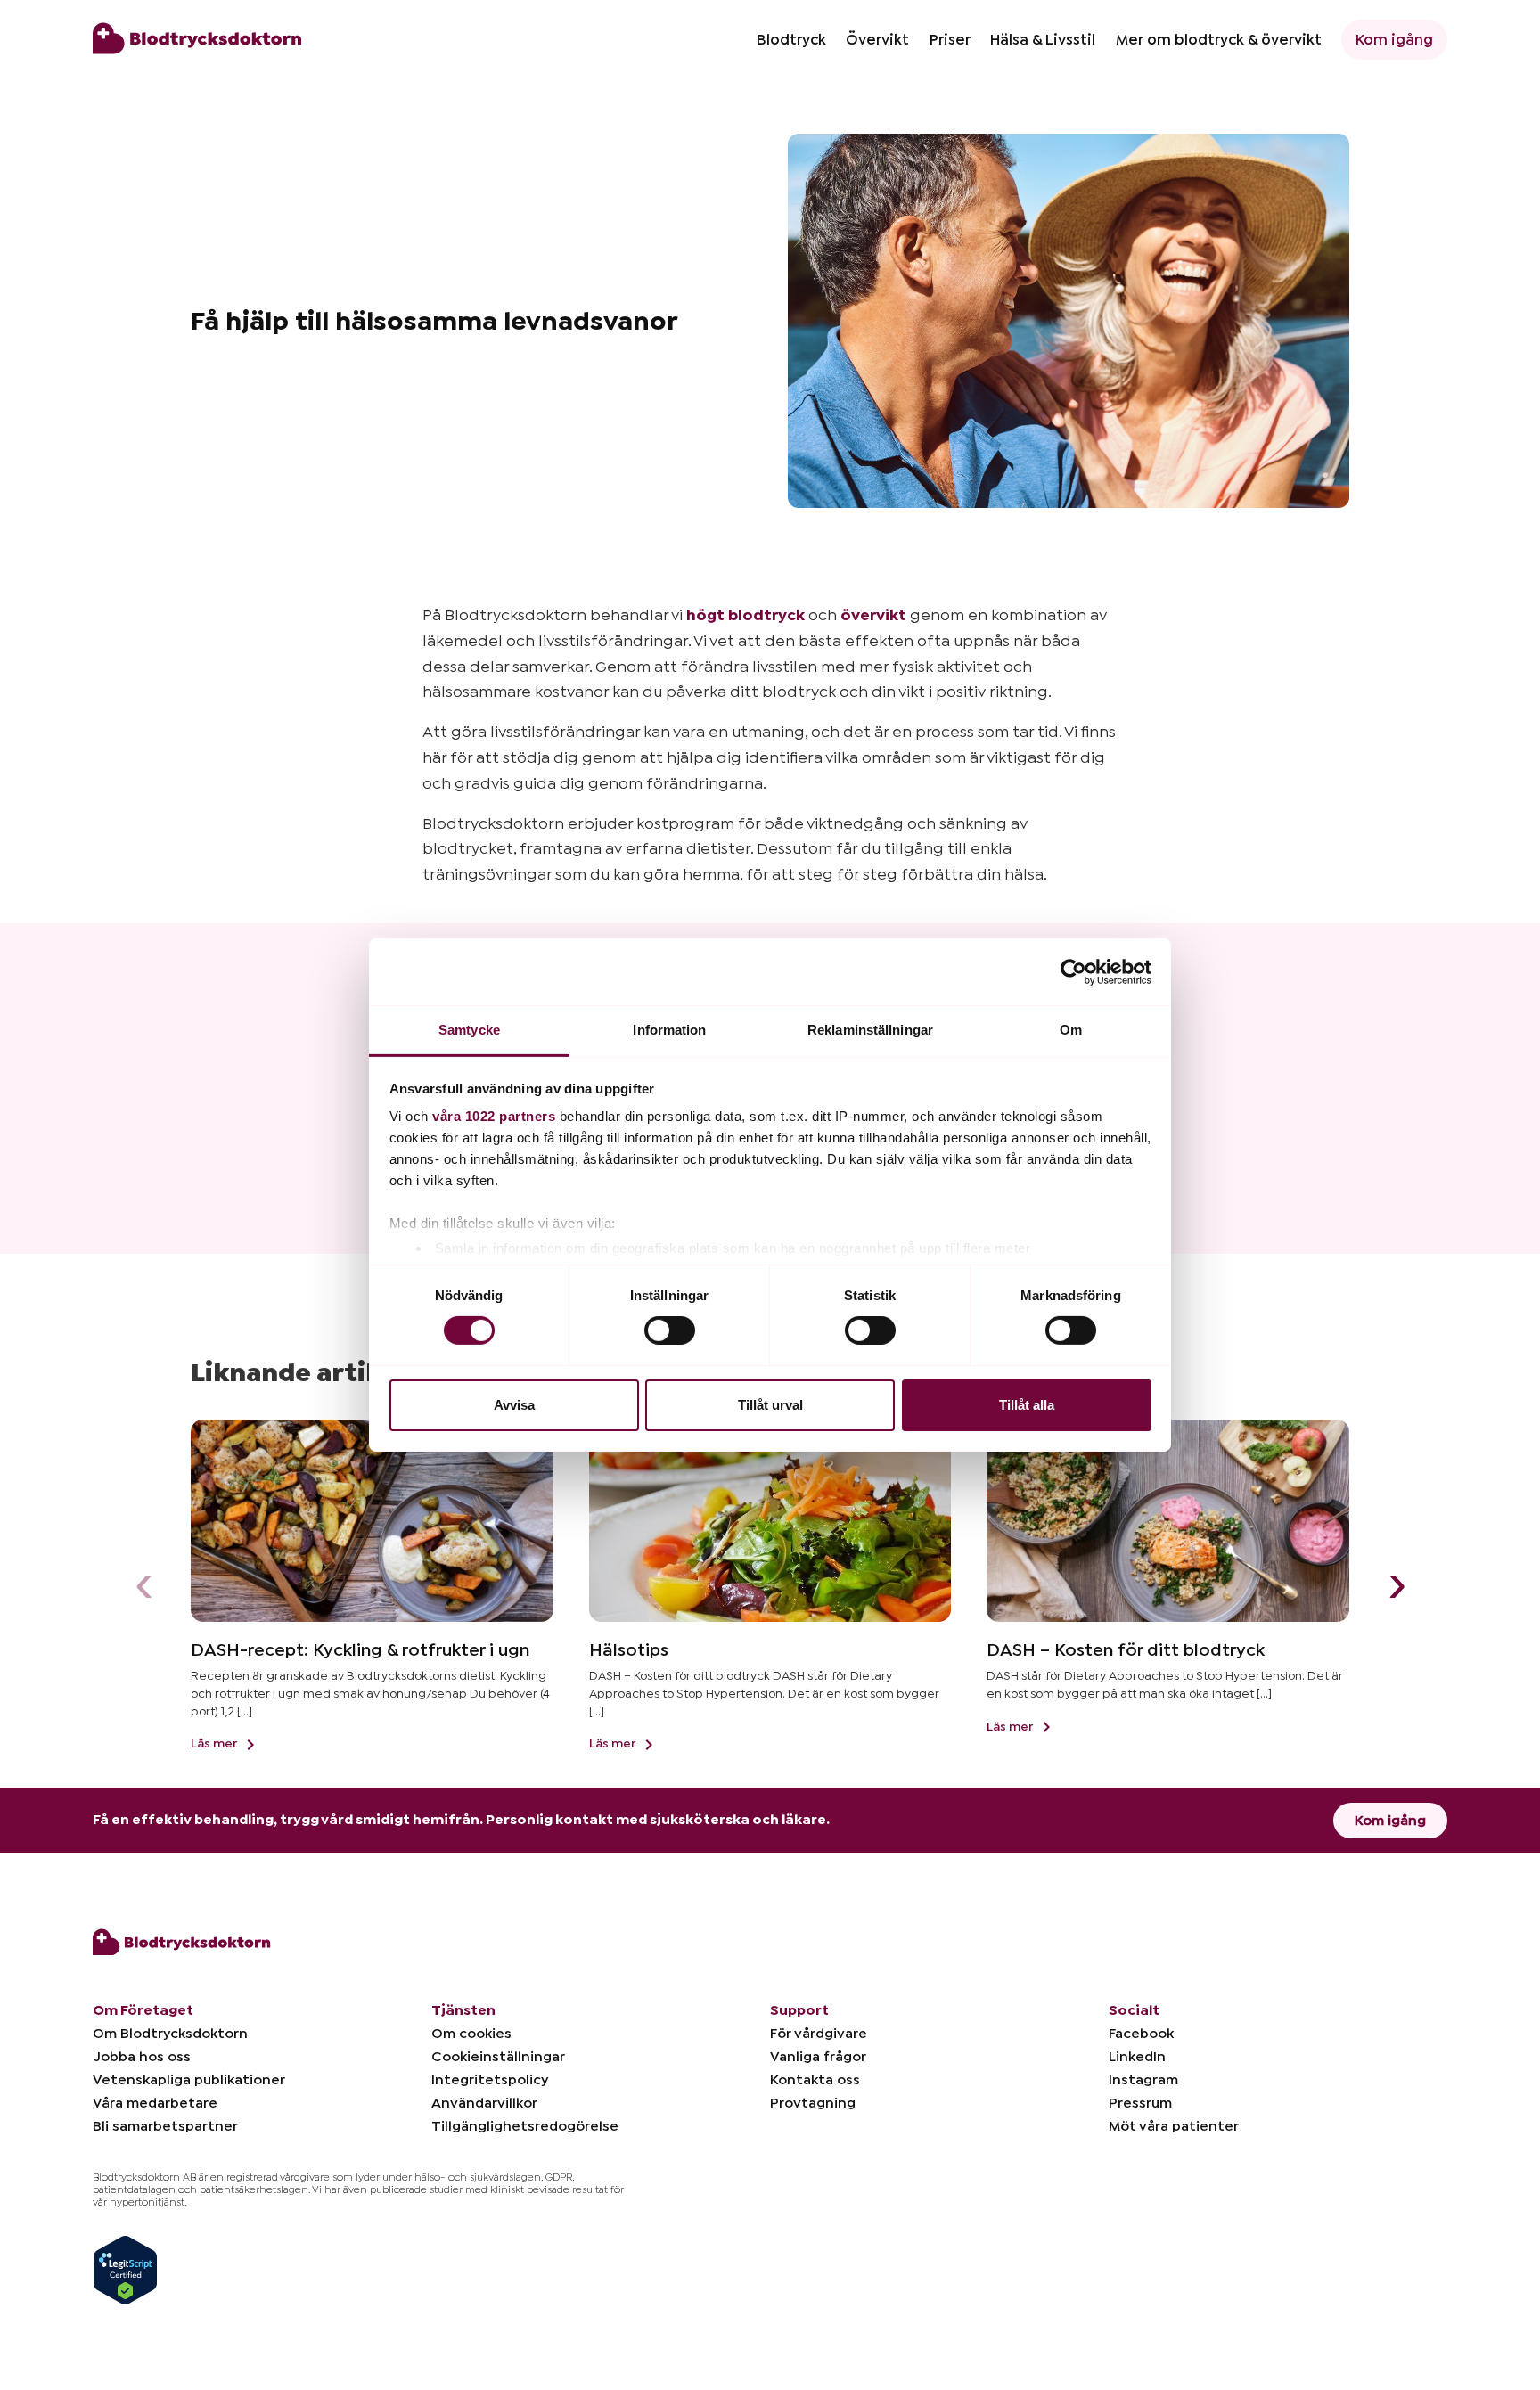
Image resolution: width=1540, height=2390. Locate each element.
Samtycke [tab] (469, 1030)
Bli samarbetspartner (165, 2126)
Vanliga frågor (818, 2057)
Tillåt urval (770, 1405)
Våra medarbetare (155, 2103)
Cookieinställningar (498, 2057)
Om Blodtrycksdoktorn (170, 2034)
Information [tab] (669, 1030)
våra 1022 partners (494, 1116)
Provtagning (813, 2103)
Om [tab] (1071, 1030)
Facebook (1141, 2034)
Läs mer (215, 1744)
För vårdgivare (819, 2034)
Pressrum (1140, 2103)
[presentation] (143, 1587)
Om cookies (471, 2034)
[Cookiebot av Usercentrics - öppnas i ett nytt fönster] (1073, 971)
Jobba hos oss (142, 2057)
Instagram (1143, 2080)
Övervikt (877, 40)
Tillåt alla (1027, 1405)
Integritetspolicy (490, 2080)
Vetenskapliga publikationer (189, 2080)
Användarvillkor (484, 2103)
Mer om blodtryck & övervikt (1219, 40)
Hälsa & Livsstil (1043, 40)
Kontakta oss (815, 2080)
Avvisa (514, 1405)
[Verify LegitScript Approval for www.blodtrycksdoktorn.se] (125, 2269)
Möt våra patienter (1174, 2126)
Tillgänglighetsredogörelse (525, 2126)
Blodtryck (791, 40)
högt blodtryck (745, 615)
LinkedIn (1137, 2057)
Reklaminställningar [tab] (870, 1030)
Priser (950, 40)
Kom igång (1394, 40)
